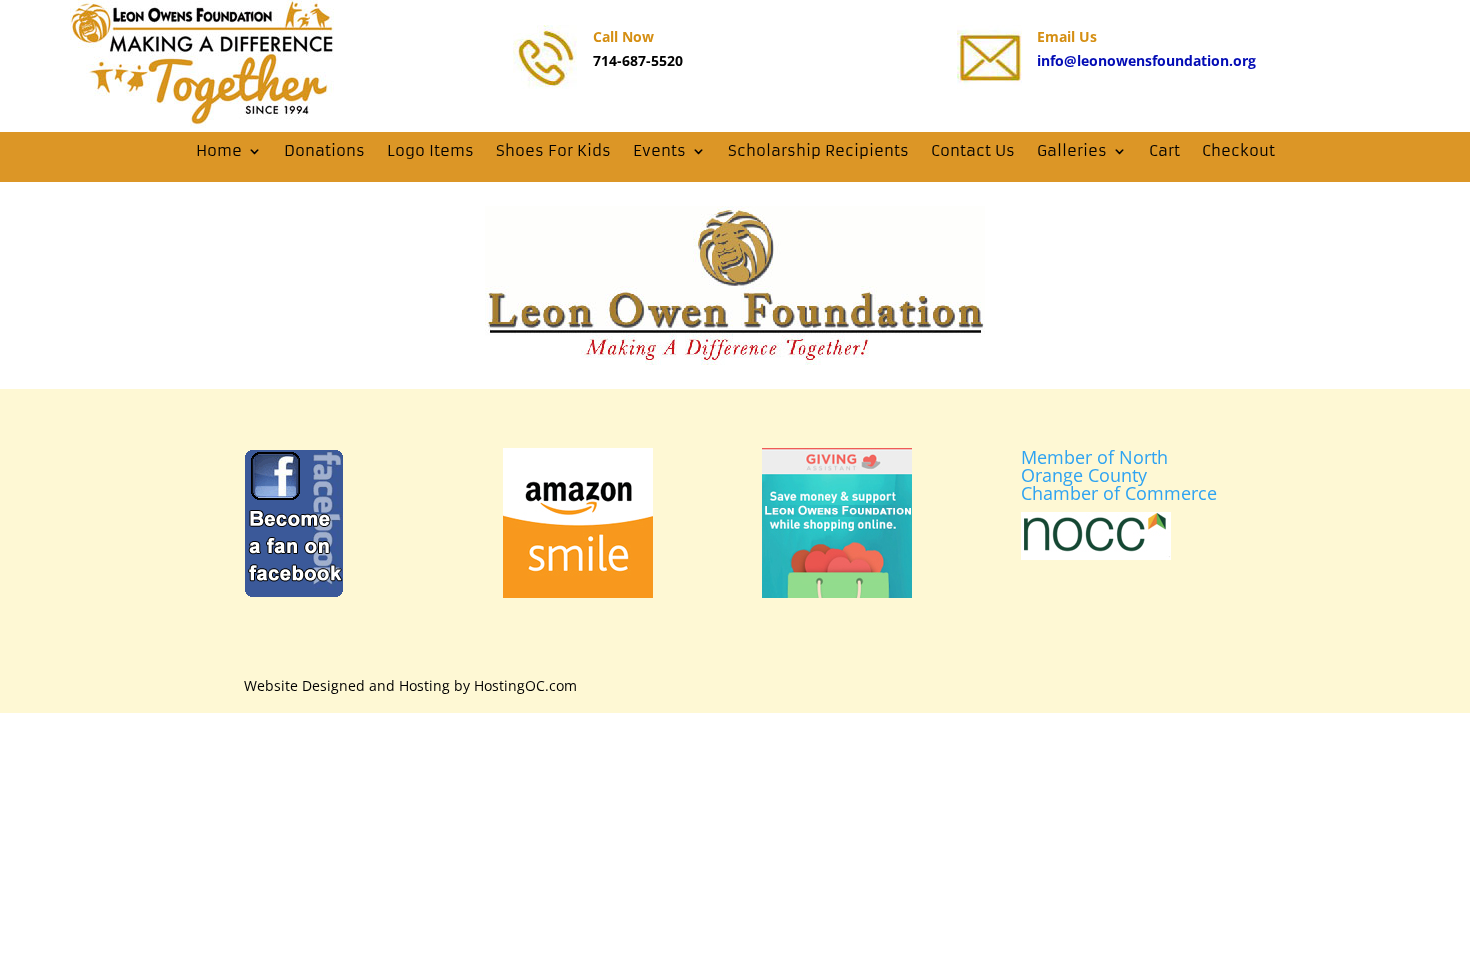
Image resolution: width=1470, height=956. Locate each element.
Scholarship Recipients (818, 150)
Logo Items (430, 150)
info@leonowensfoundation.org (1146, 60)
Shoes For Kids (553, 150)
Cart (1164, 150)
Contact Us (973, 150)
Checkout (1238, 150)
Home (219, 150)
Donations (324, 150)
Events (659, 150)
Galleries (1072, 150)
